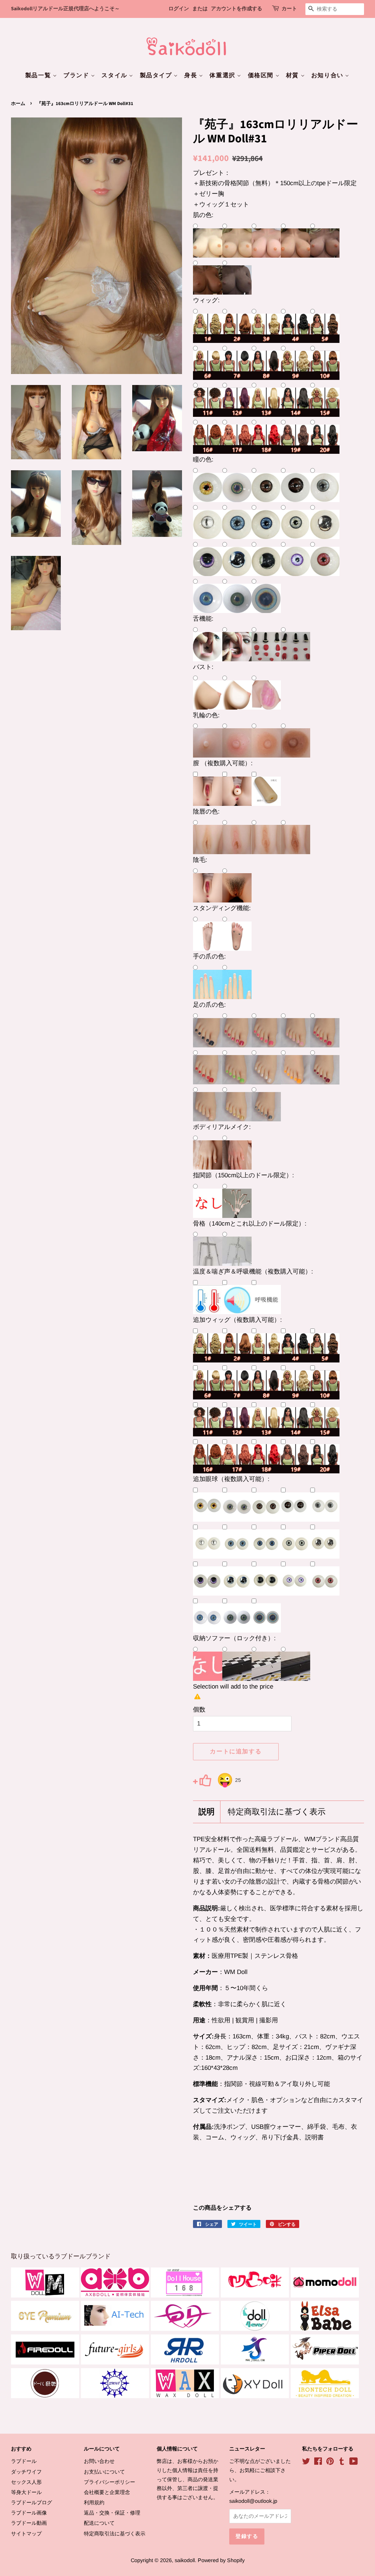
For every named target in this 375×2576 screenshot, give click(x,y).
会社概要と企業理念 (107, 2492)
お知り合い (328, 75)
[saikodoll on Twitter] (306, 2463)
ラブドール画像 (29, 2513)
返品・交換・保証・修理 (112, 2513)
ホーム (18, 104)
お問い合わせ (99, 2461)
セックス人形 (26, 2482)
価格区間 (262, 75)
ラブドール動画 (29, 2523)
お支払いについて (104, 2472)
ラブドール (24, 2461)
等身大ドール (26, 2492)
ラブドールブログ (31, 2502)
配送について (99, 2523)
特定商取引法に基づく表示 (277, 1812)
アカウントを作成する (237, 9)
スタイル (115, 75)
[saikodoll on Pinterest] (330, 2463)
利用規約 (94, 2502)
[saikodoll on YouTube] (354, 2463)
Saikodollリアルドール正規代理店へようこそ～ (65, 9)
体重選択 (223, 75)
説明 (207, 1812)
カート (289, 9)
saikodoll (185, 2560)
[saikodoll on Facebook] (318, 2463)
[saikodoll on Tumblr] (342, 2463)
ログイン (179, 9)
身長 (192, 75)
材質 (293, 75)
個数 (199, 1710)
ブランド (77, 75)
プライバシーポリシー (109, 2482)
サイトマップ (26, 2534)
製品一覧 (39, 75)
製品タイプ (157, 75)
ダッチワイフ (26, 2472)
